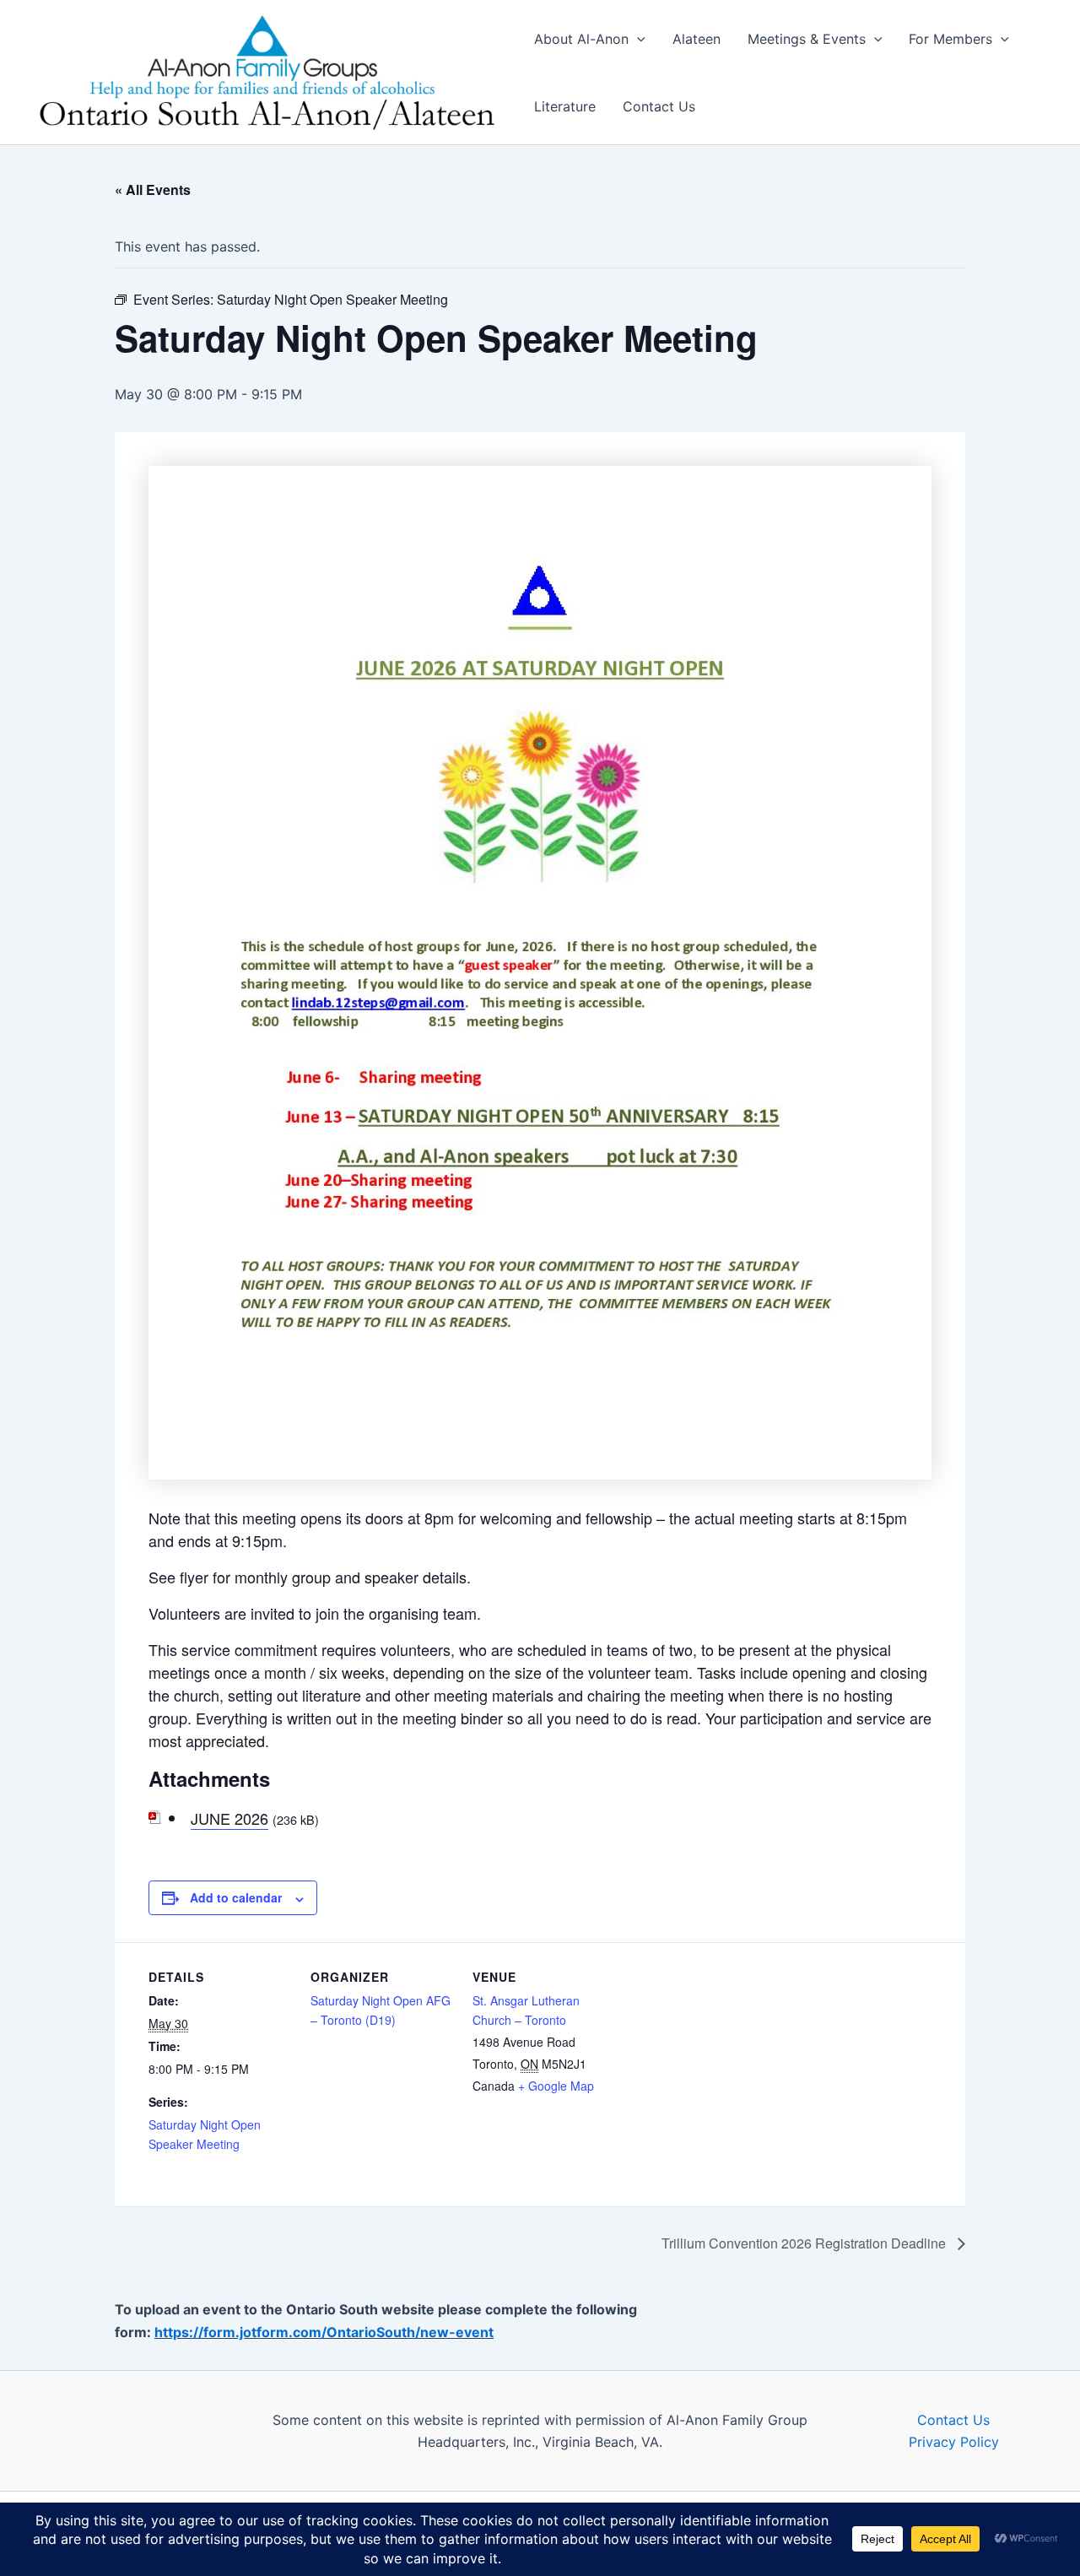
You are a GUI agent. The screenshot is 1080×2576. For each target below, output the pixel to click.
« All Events (153, 189)
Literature (565, 106)
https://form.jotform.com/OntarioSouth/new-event (324, 2332)
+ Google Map (556, 2086)
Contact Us (659, 106)
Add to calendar (236, 1897)
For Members (950, 39)
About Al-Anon (581, 39)
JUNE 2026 (229, 1818)
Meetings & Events (807, 39)
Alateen (697, 39)
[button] (637, 39)
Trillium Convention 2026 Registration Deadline (805, 2243)
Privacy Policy (954, 2442)
